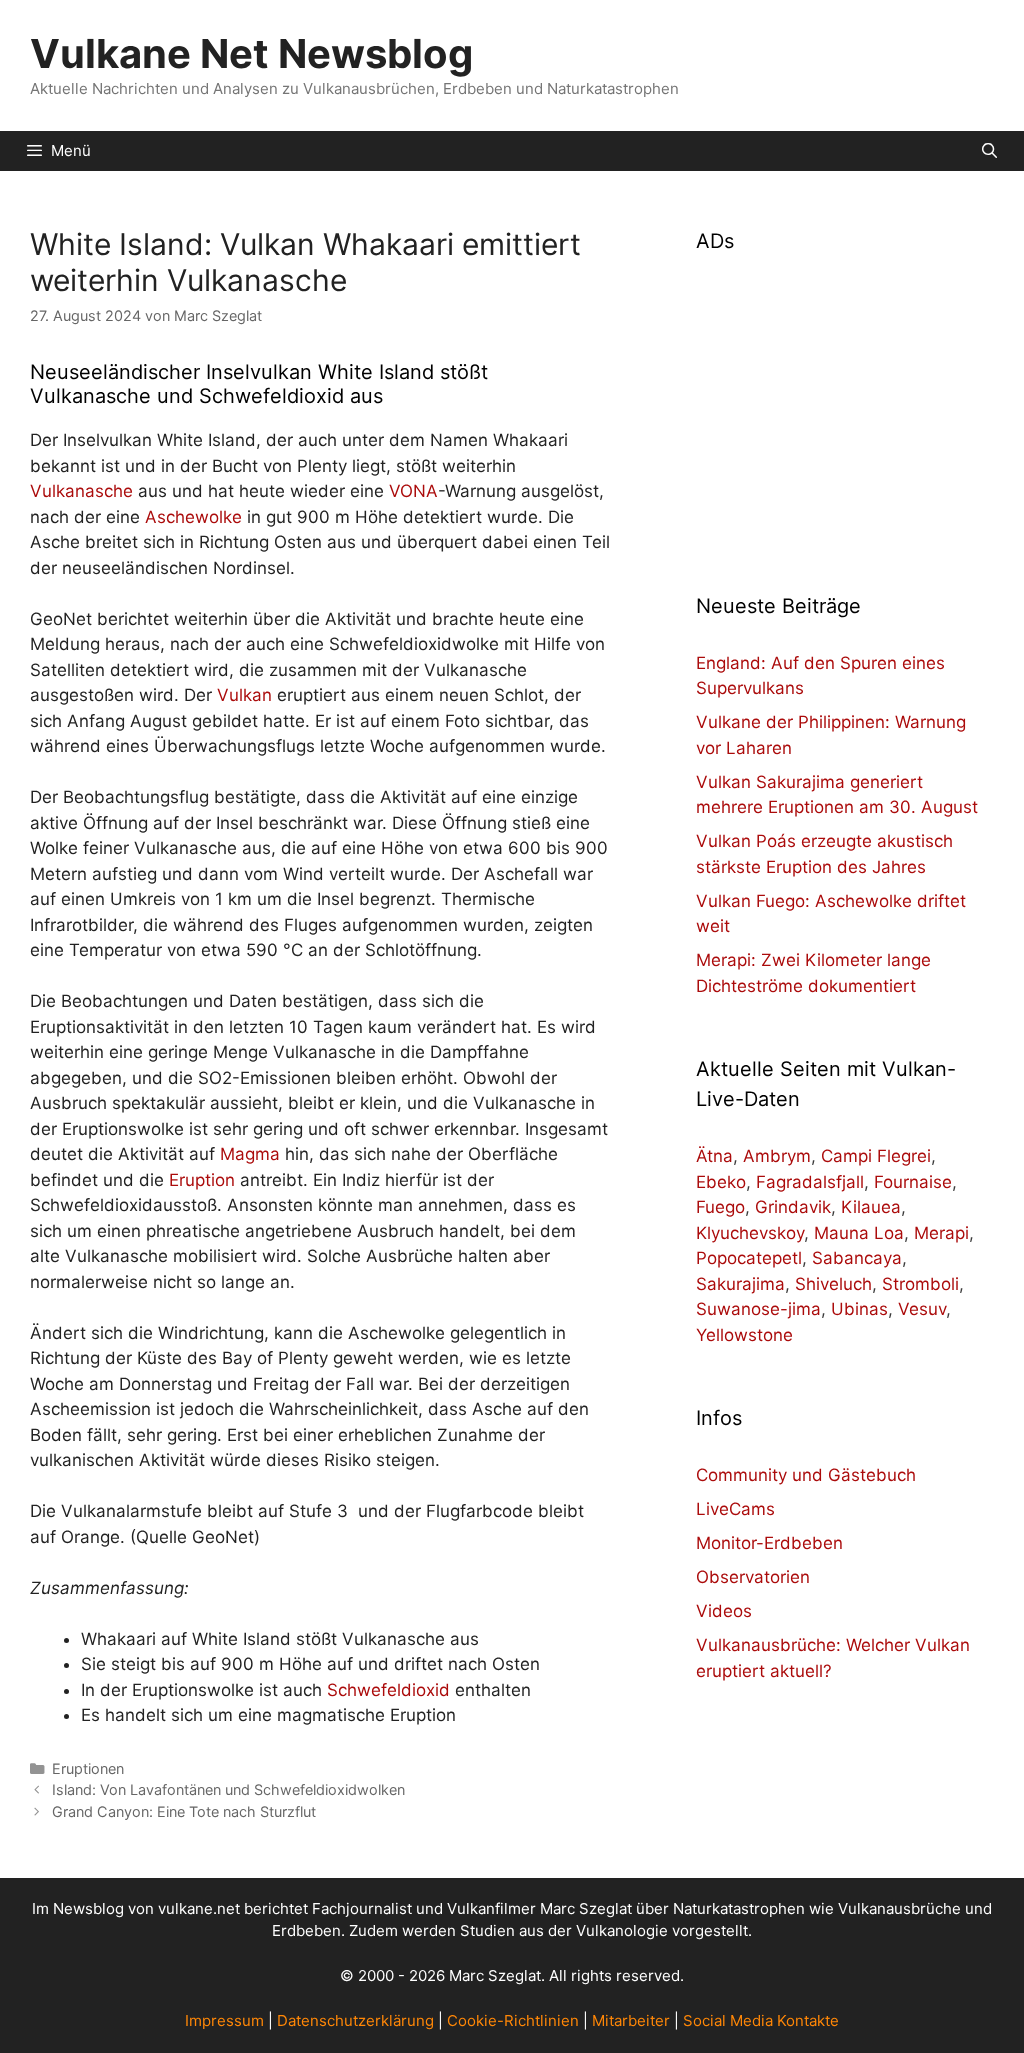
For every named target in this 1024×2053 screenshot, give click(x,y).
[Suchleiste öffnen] (989, 151)
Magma (250, 1154)
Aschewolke (193, 517)
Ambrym (777, 1156)
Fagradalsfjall (810, 1182)
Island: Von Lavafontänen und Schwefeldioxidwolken (228, 1789)
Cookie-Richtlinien (513, 2020)
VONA (413, 491)
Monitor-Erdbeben (769, 1543)
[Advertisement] (845, 411)
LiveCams (735, 1509)
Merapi (941, 1233)
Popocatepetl (749, 1258)
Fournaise (913, 1182)
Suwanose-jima (758, 1309)
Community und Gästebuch (806, 1475)
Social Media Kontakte (761, 2020)
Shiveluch (833, 1284)
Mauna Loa (859, 1233)
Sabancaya (857, 1258)
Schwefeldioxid (388, 1690)
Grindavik (793, 1207)
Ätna (714, 1156)
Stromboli (920, 1284)
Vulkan (244, 695)
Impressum (224, 2020)
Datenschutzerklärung (355, 2020)
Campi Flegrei (876, 1156)
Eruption (202, 1180)
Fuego (720, 1207)
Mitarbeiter (631, 2020)
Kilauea (871, 1207)
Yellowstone (744, 1335)
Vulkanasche (81, 491)
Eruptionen (88, 1768)
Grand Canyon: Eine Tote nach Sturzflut (184, 1811)
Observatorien (753, 1577)
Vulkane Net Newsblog (251, 53)
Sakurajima (740, 1284)
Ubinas (859, 1309)
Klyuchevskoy (750, 1233)
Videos (724, 1611)
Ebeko (721, 1182)
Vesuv (922, 1309)
